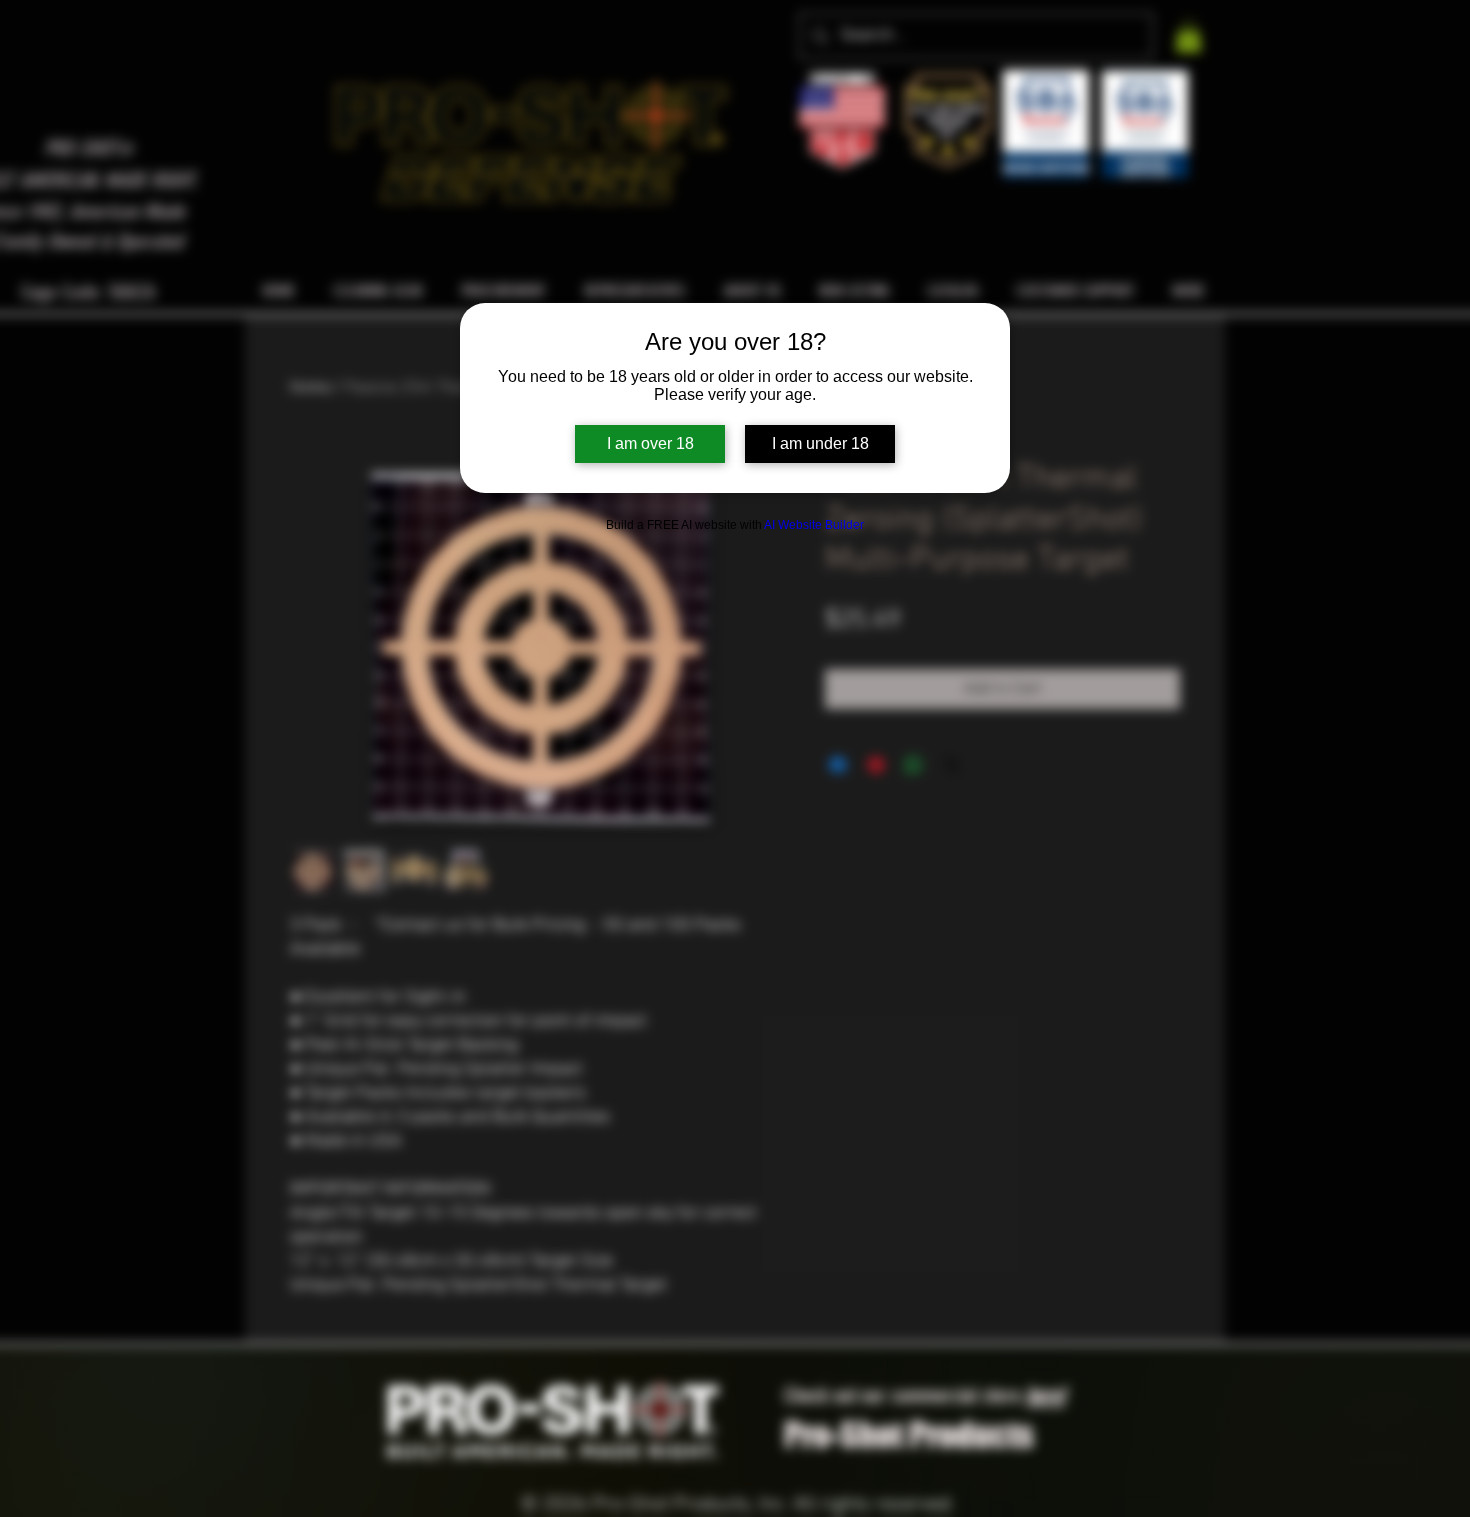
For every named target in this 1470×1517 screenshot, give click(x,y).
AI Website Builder (814, 525)
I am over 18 (650, 443)
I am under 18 (820, 443)
